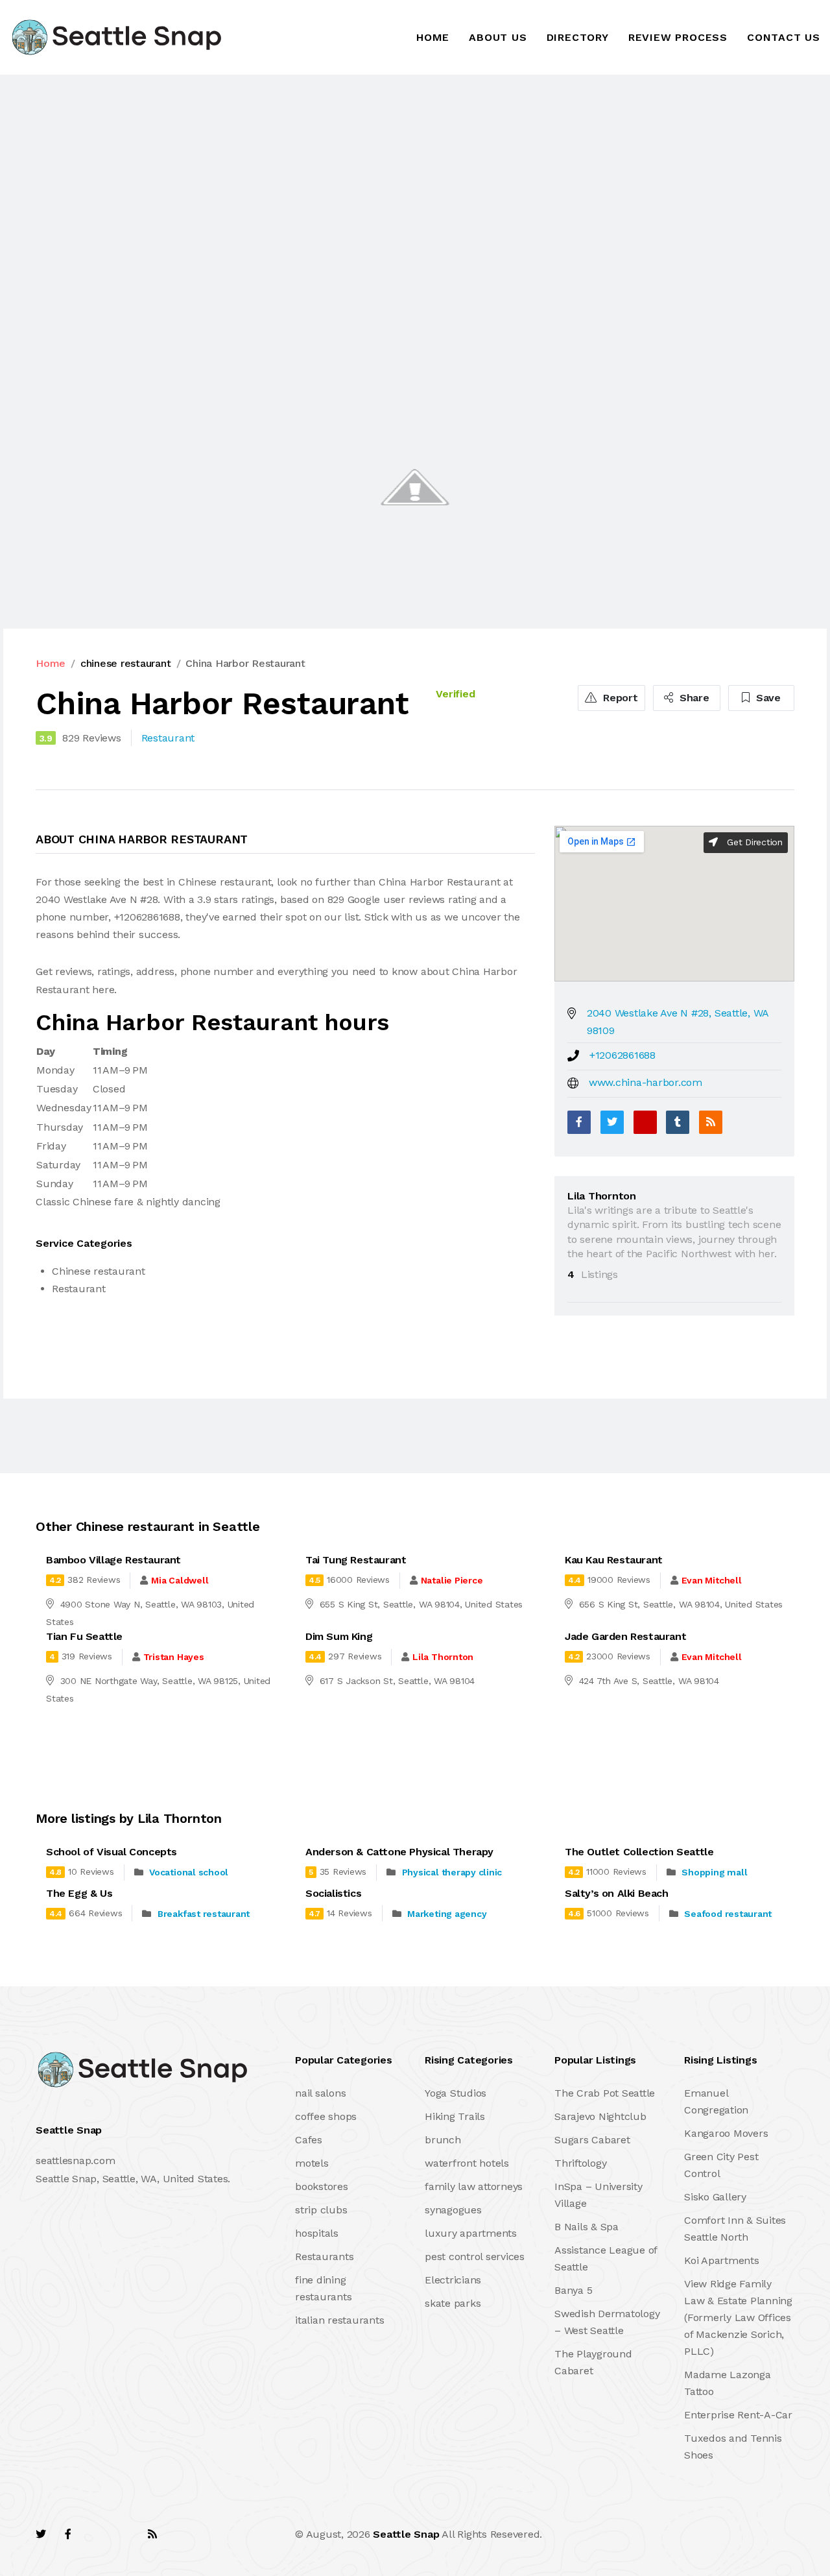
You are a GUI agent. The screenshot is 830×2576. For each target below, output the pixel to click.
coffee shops (326, 2116)
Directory (578, 37)
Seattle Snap (406, 2534)
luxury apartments (471, 2233)
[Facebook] (579, 1122)
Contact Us (784, 37)
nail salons (320, 2093)
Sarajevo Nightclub (600, 2116)
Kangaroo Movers (726, 2133)
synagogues (453, 2210)
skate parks (453, 2303)
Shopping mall (714, 1872)
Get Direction (753, 842)
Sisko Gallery (715, 2197)
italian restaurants (339, 2320)
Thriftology (580, 2163)
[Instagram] (124, 2534)
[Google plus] (645, 1122)
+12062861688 (622, 1055)
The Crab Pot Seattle (605, 2093)
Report (619, 698)
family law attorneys (474, 2186)
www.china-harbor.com (646, 1082)
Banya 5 (573, 2290)
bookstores (322, 2186)
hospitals (317, 2233)
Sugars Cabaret (592, 2140)
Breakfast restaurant (204, 1914)
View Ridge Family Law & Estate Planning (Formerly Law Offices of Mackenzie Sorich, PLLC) (738, 2317)
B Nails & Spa (587, 2227)
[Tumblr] (678, 1122)
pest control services (475, 2257)
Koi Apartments (722, 2260)
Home (433, 37)
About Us (498, 37)
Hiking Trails (455, 2116)
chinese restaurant (126, 663)
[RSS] (711, 1122)
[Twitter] (612, 1122)
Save (767, 698)
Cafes (309, 2140)
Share (693, 698)
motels (312, 2163)
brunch (443, 2140)
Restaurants (324, 2257)
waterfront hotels (467, 2163)
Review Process (678, 37)
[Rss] (152, 2534)
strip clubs (321, 2210)
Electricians (453, 2280)
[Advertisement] (389, 171)
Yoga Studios (456, 2093)
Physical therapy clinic (452, 1872)
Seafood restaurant (728, 1914)
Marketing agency (447, 1914)
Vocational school (189, 1872)
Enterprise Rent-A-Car (738, 2415)
